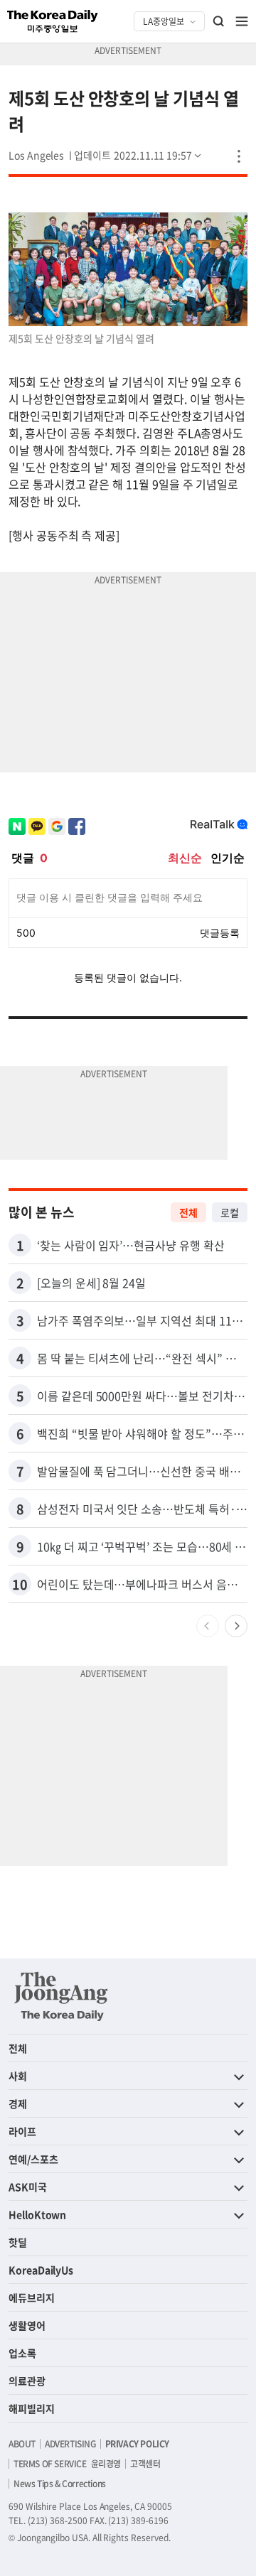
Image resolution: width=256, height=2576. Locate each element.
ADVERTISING (70, 2444)
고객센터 (145, 2464)
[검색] (219, 21)
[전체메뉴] (242, 21)
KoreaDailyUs (41, 2270)
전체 (188, 1212)
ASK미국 (28, 2187)
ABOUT (22, 2444)
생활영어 (27, 2325)
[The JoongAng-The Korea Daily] (61, 1996)
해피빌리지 (32, 2408)
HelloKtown (37, 2214)
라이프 (22, 2131)
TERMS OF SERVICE (50, 2464)
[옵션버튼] (239, 156)
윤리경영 (106, 2464)
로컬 (230, 1212)
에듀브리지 (32, 2297)
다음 (236, 1626)
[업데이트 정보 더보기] (139, 155)
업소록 (22, 2353)
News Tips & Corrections (60, 2484)
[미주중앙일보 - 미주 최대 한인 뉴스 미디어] (53, 21)
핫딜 (18, 2242)
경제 (18, 2103)
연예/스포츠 (33, 2159)
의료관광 (27, 2381)
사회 (18, 2076)
